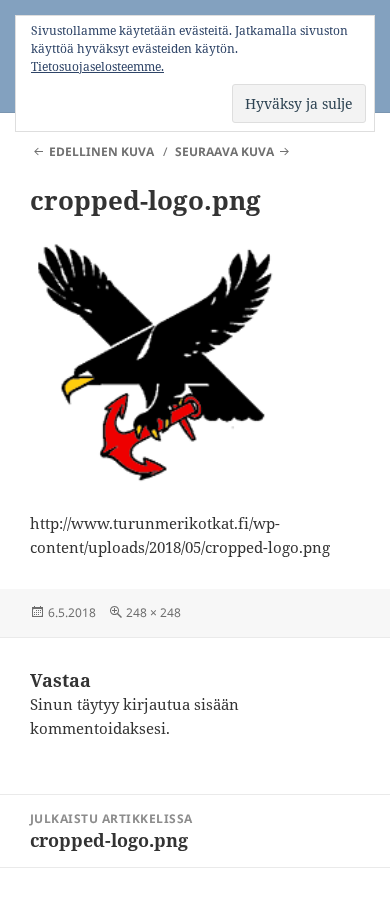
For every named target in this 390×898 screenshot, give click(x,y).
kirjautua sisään (181, 704)
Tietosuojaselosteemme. (97, 66)
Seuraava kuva (224, 151)
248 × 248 (153, 612)
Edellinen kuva (101, 151)
